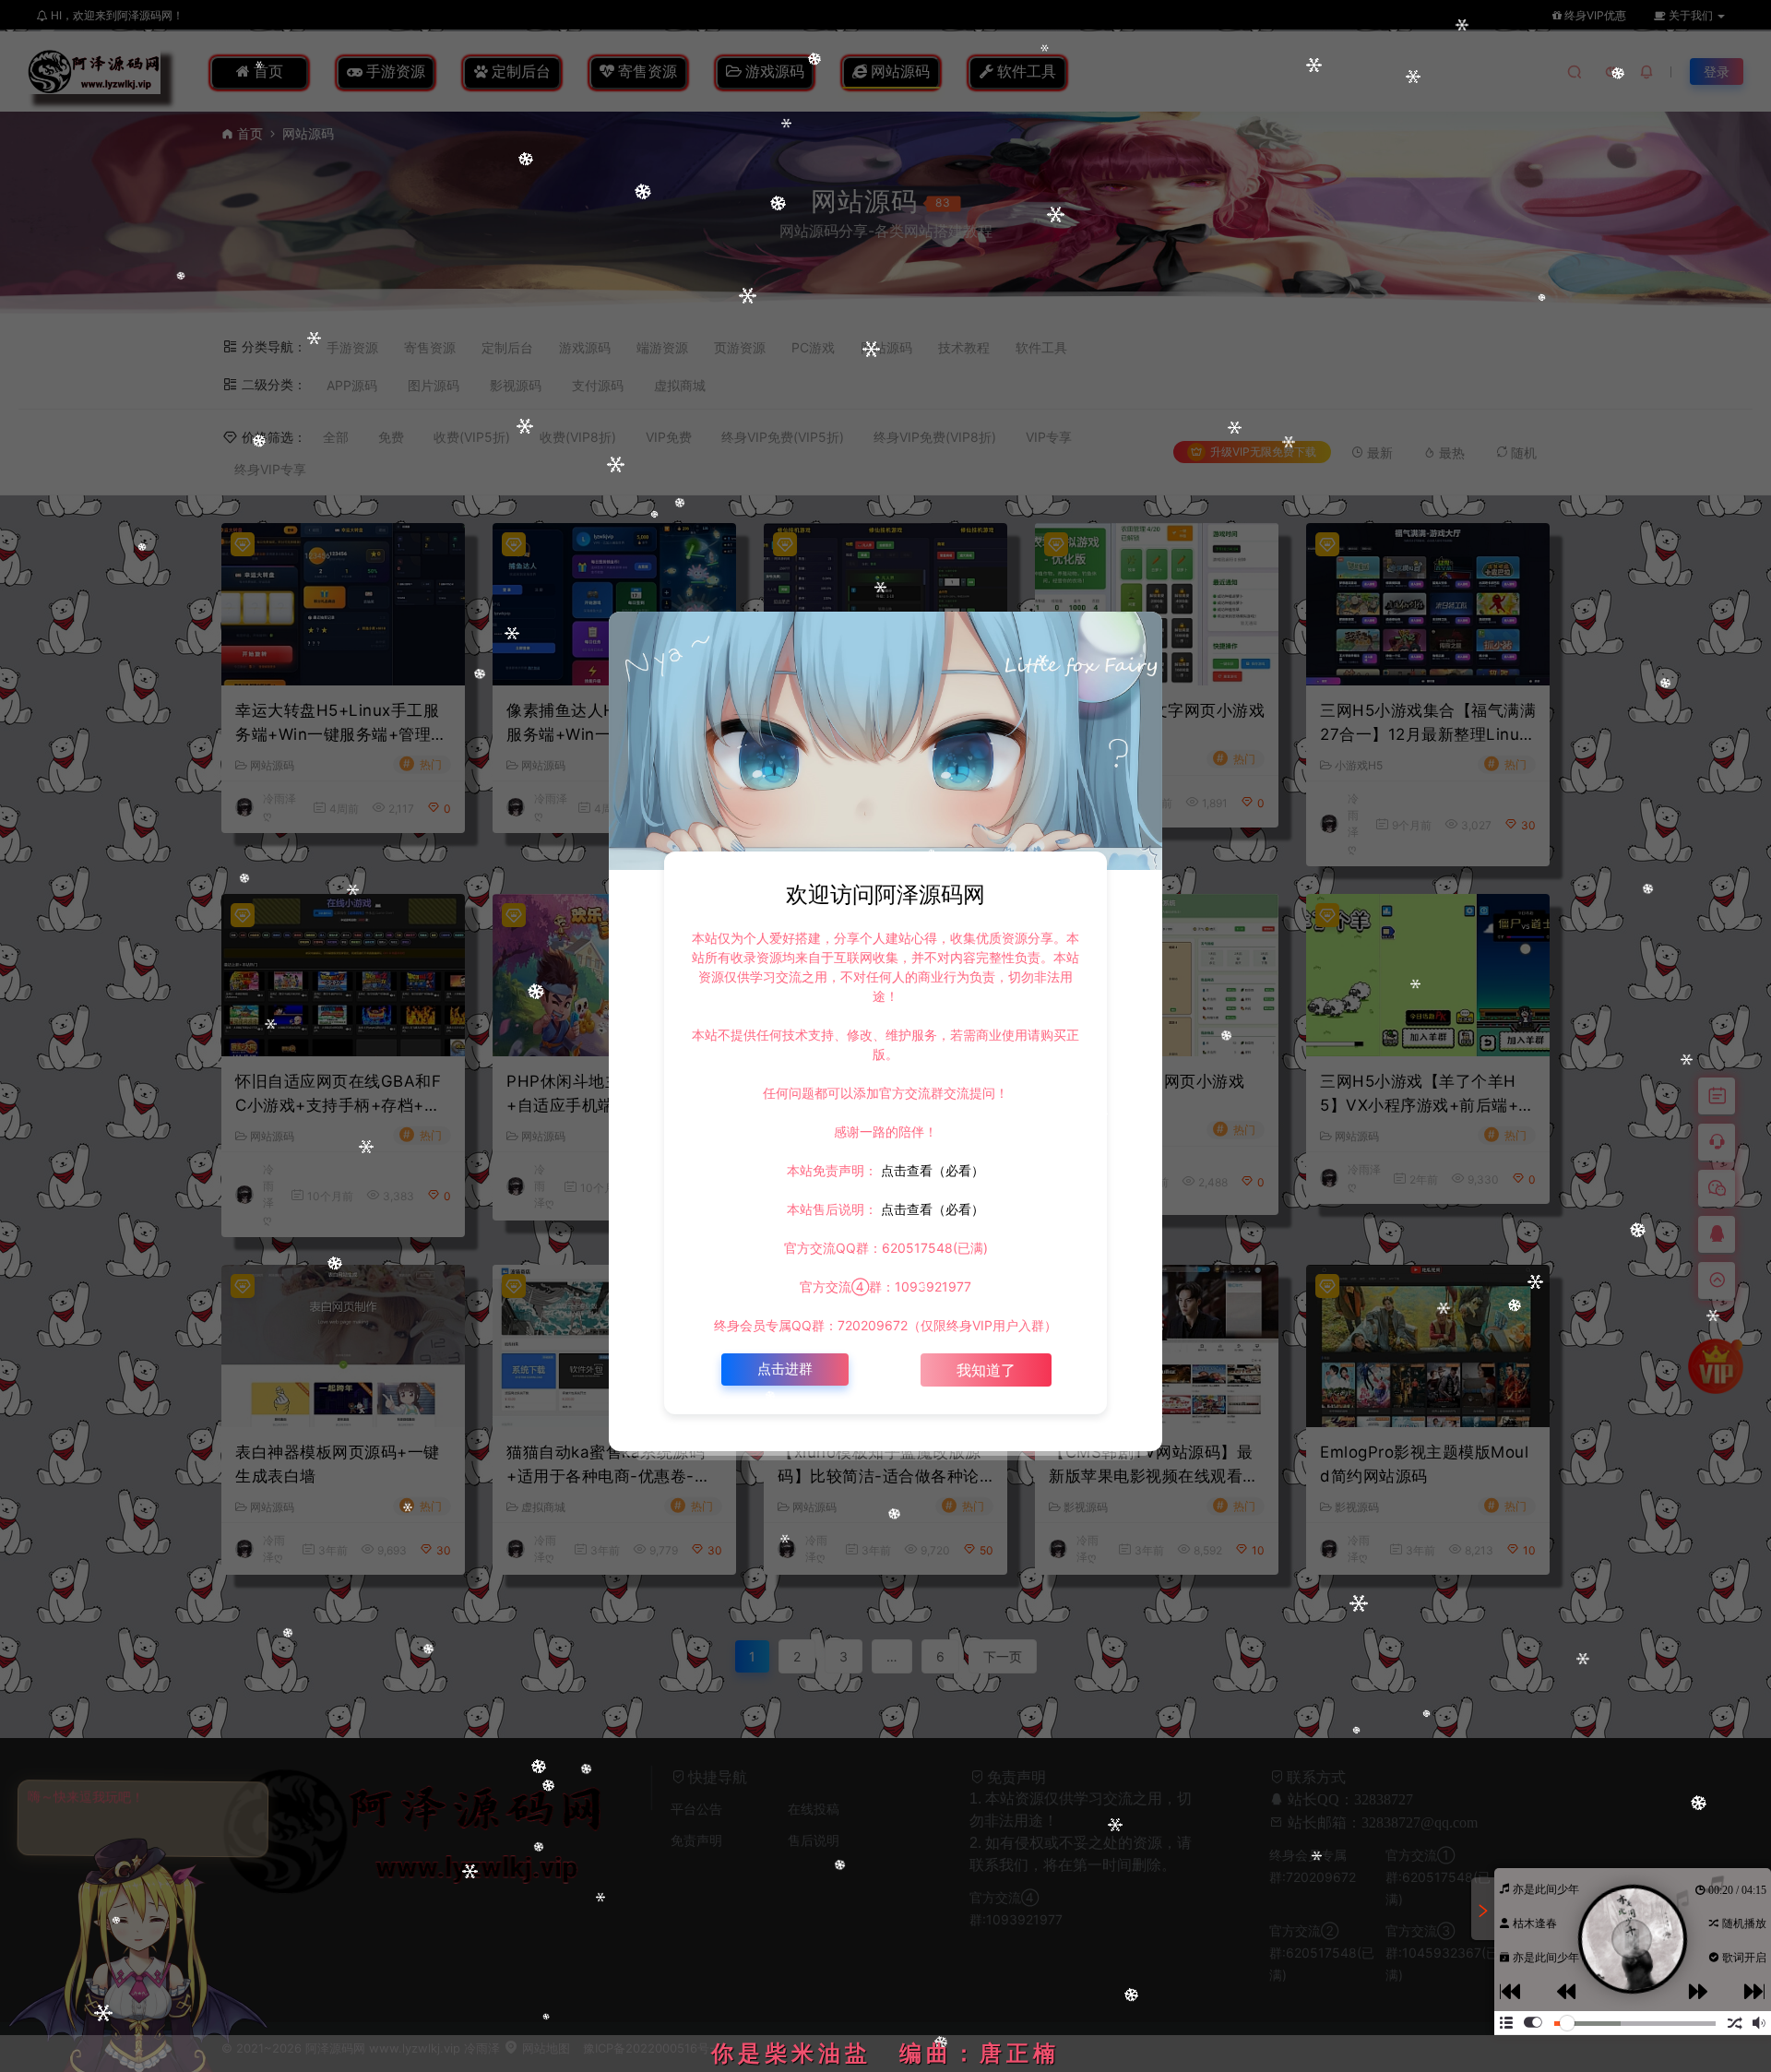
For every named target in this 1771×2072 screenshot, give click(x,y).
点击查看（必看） (931, 1170)
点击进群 (785, 1369)
